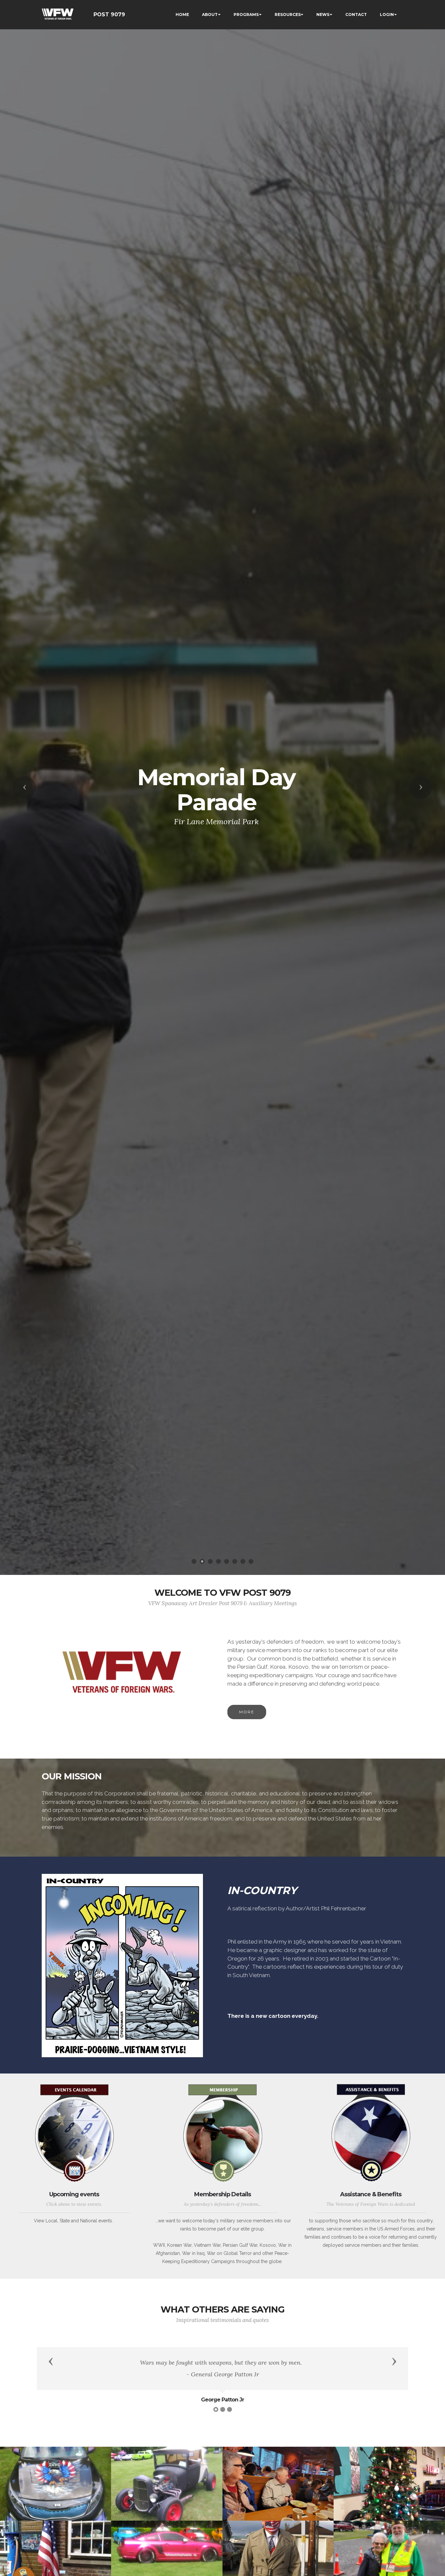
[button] (24, 787)
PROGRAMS (246, 14)
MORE (247, 1712)
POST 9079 (109, 14)
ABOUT (210, 14)
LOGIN (387, 14)
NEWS (323, 14)
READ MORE (216, 825)
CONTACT (356, 14)
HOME (182, 14)
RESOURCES (288, 14)
